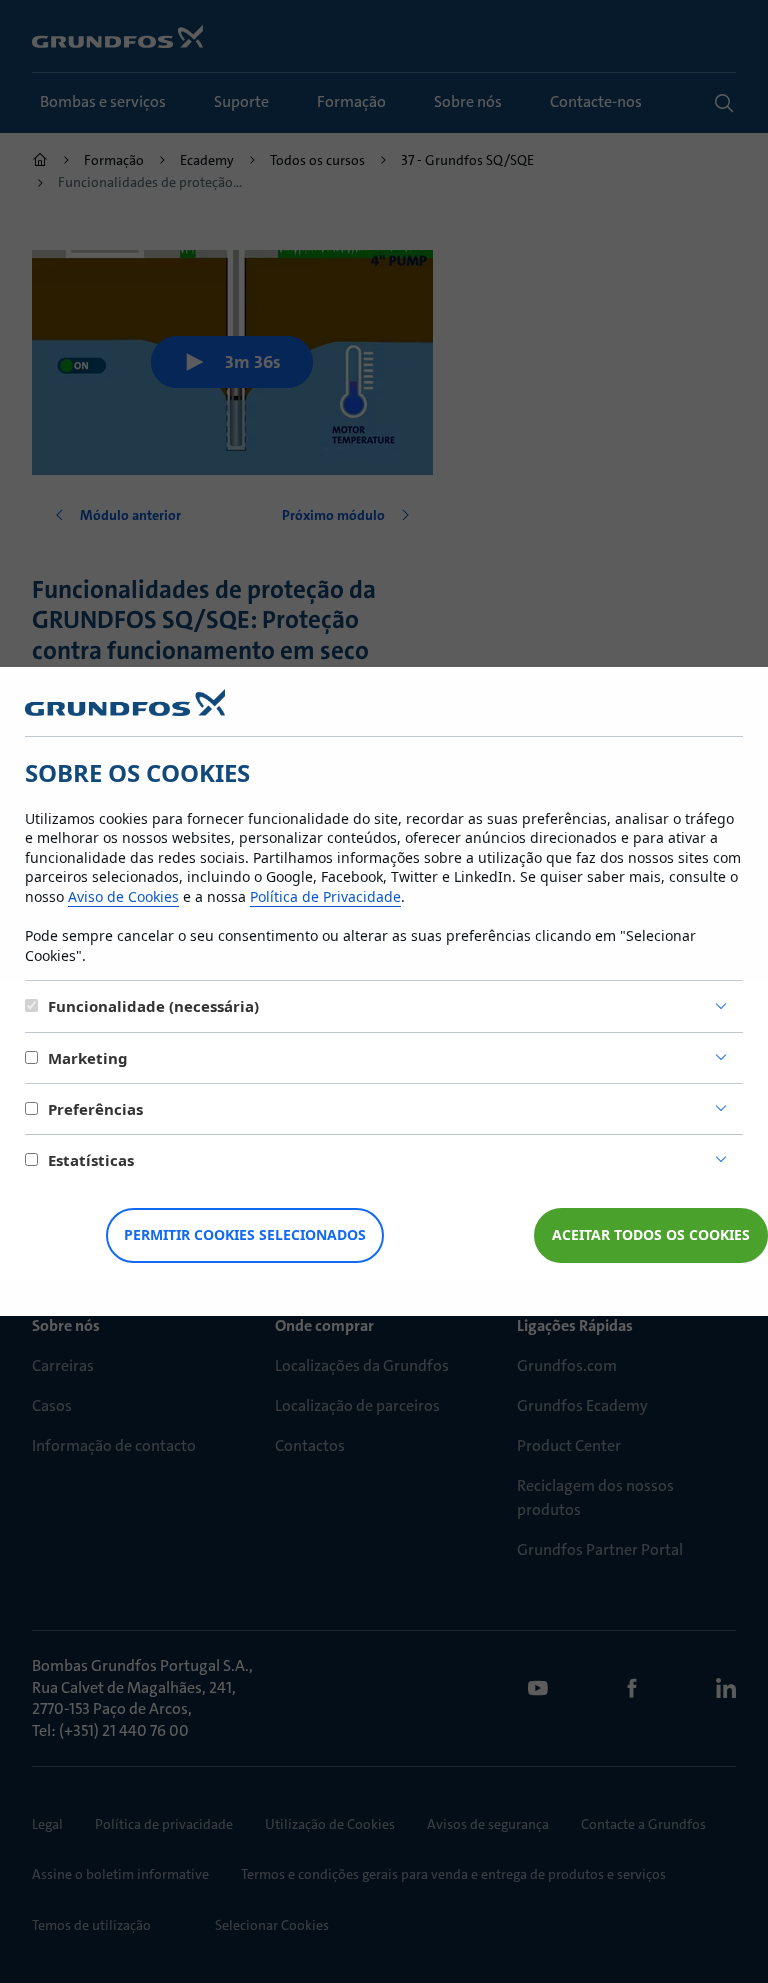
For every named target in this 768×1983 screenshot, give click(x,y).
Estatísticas (91, 1160)
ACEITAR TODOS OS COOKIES (651, 1234)
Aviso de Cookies (123, 896)
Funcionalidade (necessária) (153, 1006)
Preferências (95, 1109)
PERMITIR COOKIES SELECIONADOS (245, 1234)
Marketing (88, 1058)
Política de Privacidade (325, 896)
